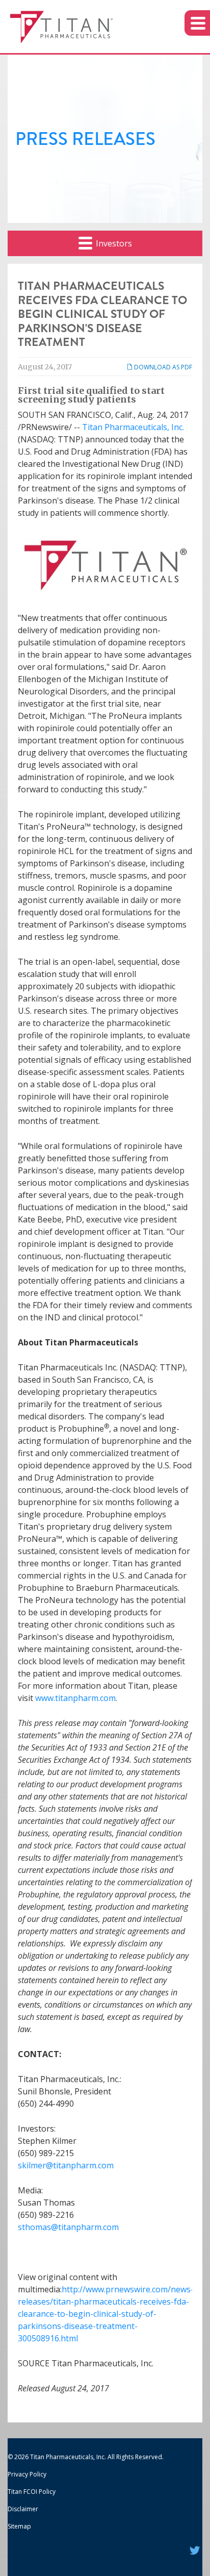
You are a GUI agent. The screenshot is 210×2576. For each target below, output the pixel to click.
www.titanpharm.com (75, 1698)
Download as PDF (162, 367)
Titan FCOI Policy (32, 2492)
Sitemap (19, 2526)
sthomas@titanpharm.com (68, 2227)
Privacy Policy (27, 2474)
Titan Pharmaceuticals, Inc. (133, 427)
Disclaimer (23, 2509)
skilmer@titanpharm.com (66, 2165)
